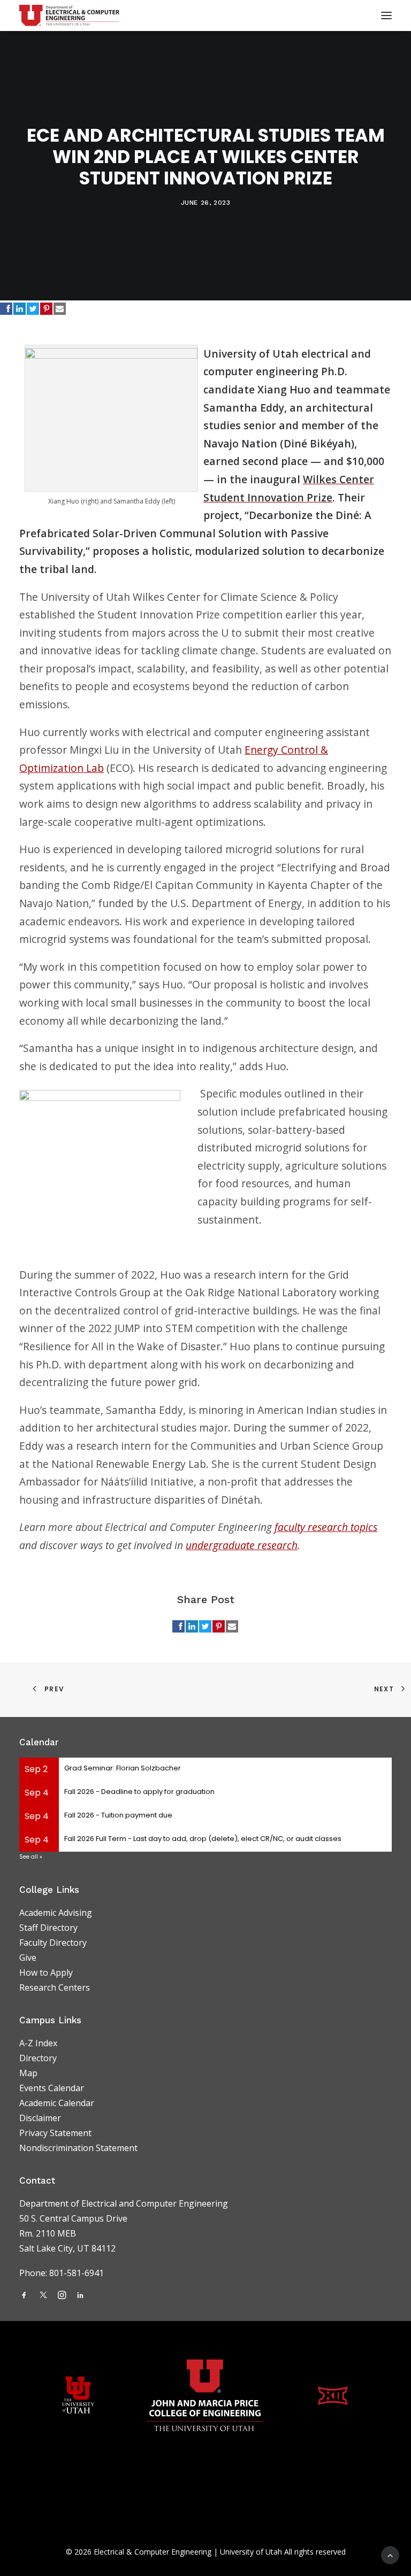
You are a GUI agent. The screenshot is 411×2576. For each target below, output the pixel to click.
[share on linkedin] (20, 309)
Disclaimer (40, 2118)
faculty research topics (326, 1527)
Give (28, 1958)
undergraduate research (242, 1545)
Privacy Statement (55, 2133)
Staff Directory (48, 1928)
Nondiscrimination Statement (78, 2148)
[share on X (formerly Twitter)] (33, 309)
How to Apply (46, 1972)
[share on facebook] (6, 309)
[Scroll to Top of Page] (390, 2554)
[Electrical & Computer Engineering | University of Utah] (69, 16)
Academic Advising (56, 1913)
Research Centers (55, 1987)
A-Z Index (38, 2043)
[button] (24, 2296)
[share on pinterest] (46, 309)
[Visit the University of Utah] (78, 2395)
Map (28, 2073)
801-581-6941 (78, 2273)
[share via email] (60, 309)
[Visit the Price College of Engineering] (205, 2395)
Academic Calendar (57, 2103)
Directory (38, 2058)
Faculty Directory (53, 1943)
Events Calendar (52, 2088)
